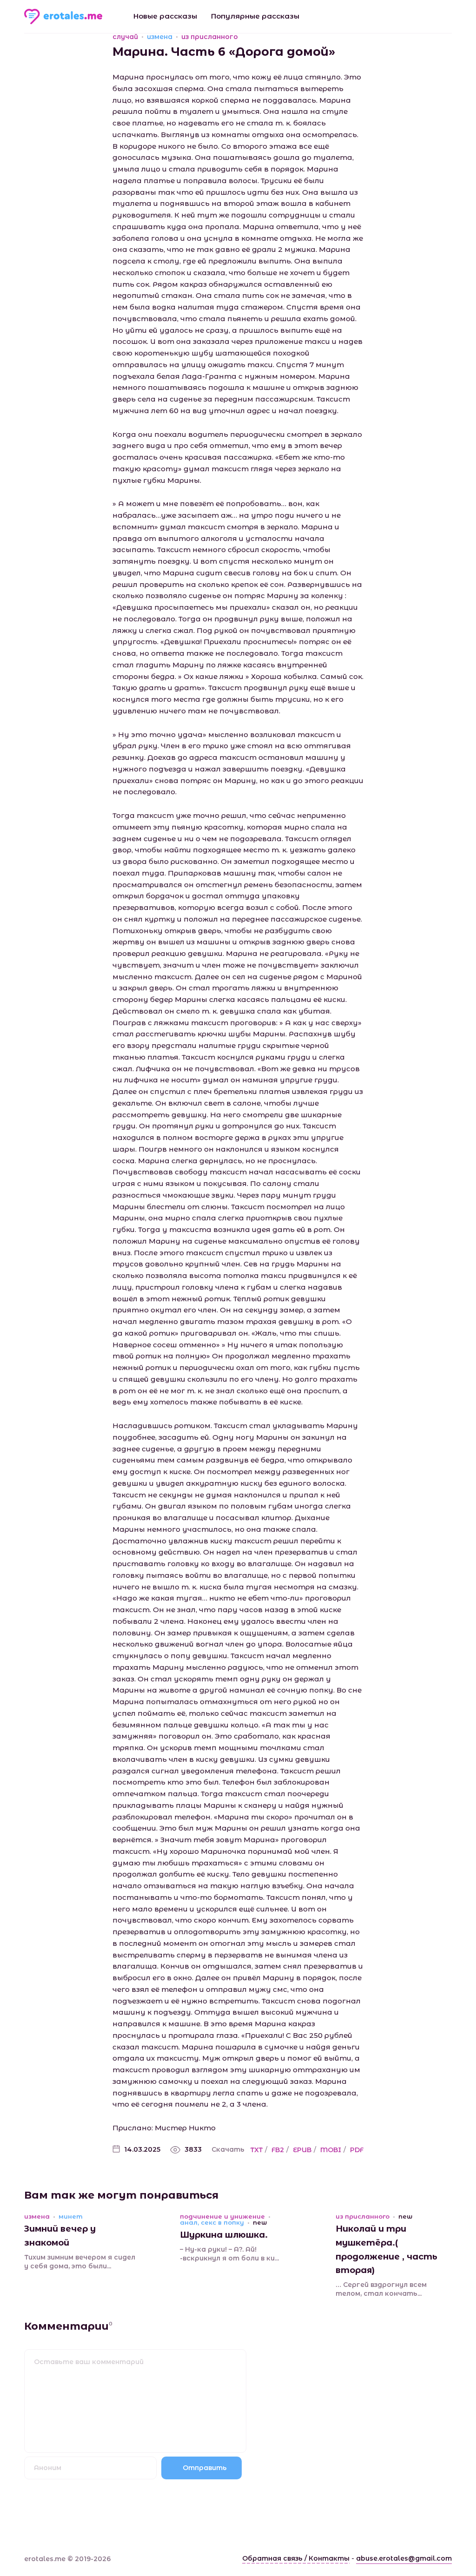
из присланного (210, 37)
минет (71, 2217)
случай (125, 37)
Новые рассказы (165, 16)
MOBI (331, 2150)
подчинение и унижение (222, 2217)
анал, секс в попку (212, 2223)
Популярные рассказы (255, 16)
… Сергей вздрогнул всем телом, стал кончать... (381, 2289)
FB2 (278, 2150)
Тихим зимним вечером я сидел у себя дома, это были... (80, 2262)
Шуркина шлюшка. (224, 2235)
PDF (357, 2150)
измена (160, 37)
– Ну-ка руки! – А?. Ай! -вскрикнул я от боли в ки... (229, 2254)
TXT (257, 2150)
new (260, 2223)
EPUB (302, 2150)
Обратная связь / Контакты (296, 2558)
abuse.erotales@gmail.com (404, 2558)
